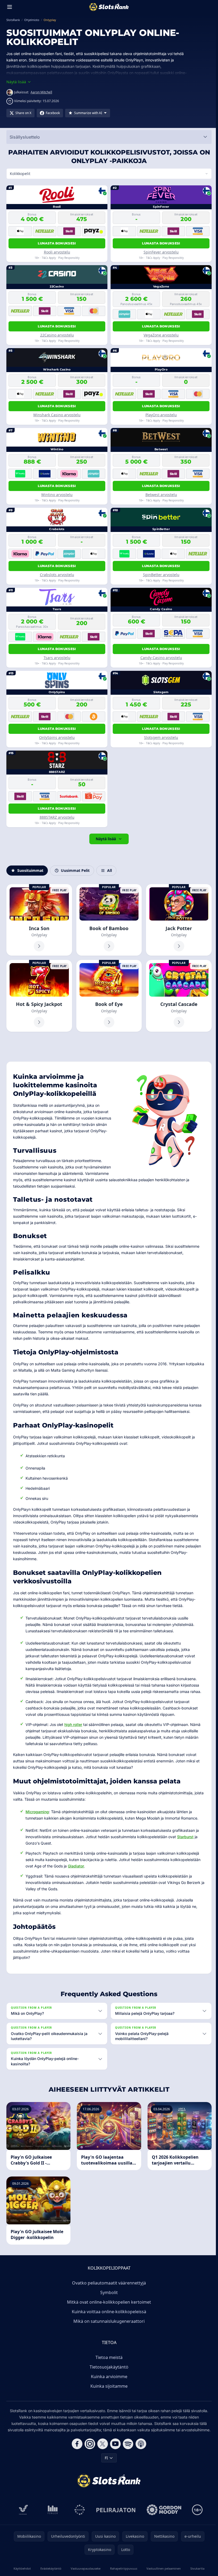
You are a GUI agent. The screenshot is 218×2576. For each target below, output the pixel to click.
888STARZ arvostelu (56, 817)
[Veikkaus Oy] (22, 2510)
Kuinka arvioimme (108, 2377)
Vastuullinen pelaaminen (162, 2568)
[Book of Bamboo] (108, 920)
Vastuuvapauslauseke (85, 2568)
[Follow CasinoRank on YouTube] (114, 2444)
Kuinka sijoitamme (108, 2386)
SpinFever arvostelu (160, 252)
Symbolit (108, 2292)
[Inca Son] (39, 920)
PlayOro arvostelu (160, 415)
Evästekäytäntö (50, 2568)
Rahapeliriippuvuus (122, 2568)
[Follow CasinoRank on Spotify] (127, 2444)
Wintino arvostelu (56, 495)
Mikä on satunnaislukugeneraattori (108, 2321)
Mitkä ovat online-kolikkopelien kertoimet (108, 2302)
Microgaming (37, 1811)
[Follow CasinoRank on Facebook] (76, 2444)
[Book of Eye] (108, 995)
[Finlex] (52, 2510)
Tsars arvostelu (56, 658)
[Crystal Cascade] (177, 995)
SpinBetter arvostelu (160, 575)
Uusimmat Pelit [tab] (75, 870)
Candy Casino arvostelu (160, 658)
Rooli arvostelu (56, 252)
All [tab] (110, 870)
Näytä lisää (105, 839)
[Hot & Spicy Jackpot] (39, 995)
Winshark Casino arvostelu (56, 415)
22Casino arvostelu (56, 335)
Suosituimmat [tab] (30, 870)
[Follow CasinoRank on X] (102, 2444)
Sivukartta (196, 2568)
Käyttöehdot (22, 2568)
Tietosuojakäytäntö (108, 2367)
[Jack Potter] (177, 920)
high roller (73, 1724)
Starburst (185, 1836)
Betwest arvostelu (160, 495)
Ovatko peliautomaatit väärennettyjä (108, 2283)
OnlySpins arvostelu (56, 737)
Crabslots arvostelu (56, 575)
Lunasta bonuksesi (56, 243)
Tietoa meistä (108, 2357)
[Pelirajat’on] (115, 2510)
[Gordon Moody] (163, 2510)
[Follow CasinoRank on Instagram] (89, 2444)
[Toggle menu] (10, 7)
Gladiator (76, 1865)
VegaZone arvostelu (160, 335)
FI (105, 2458)
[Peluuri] (79, 2510)
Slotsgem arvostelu (160, 737)
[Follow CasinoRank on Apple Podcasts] (140, 2444)
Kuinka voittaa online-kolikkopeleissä (108, 2312)
